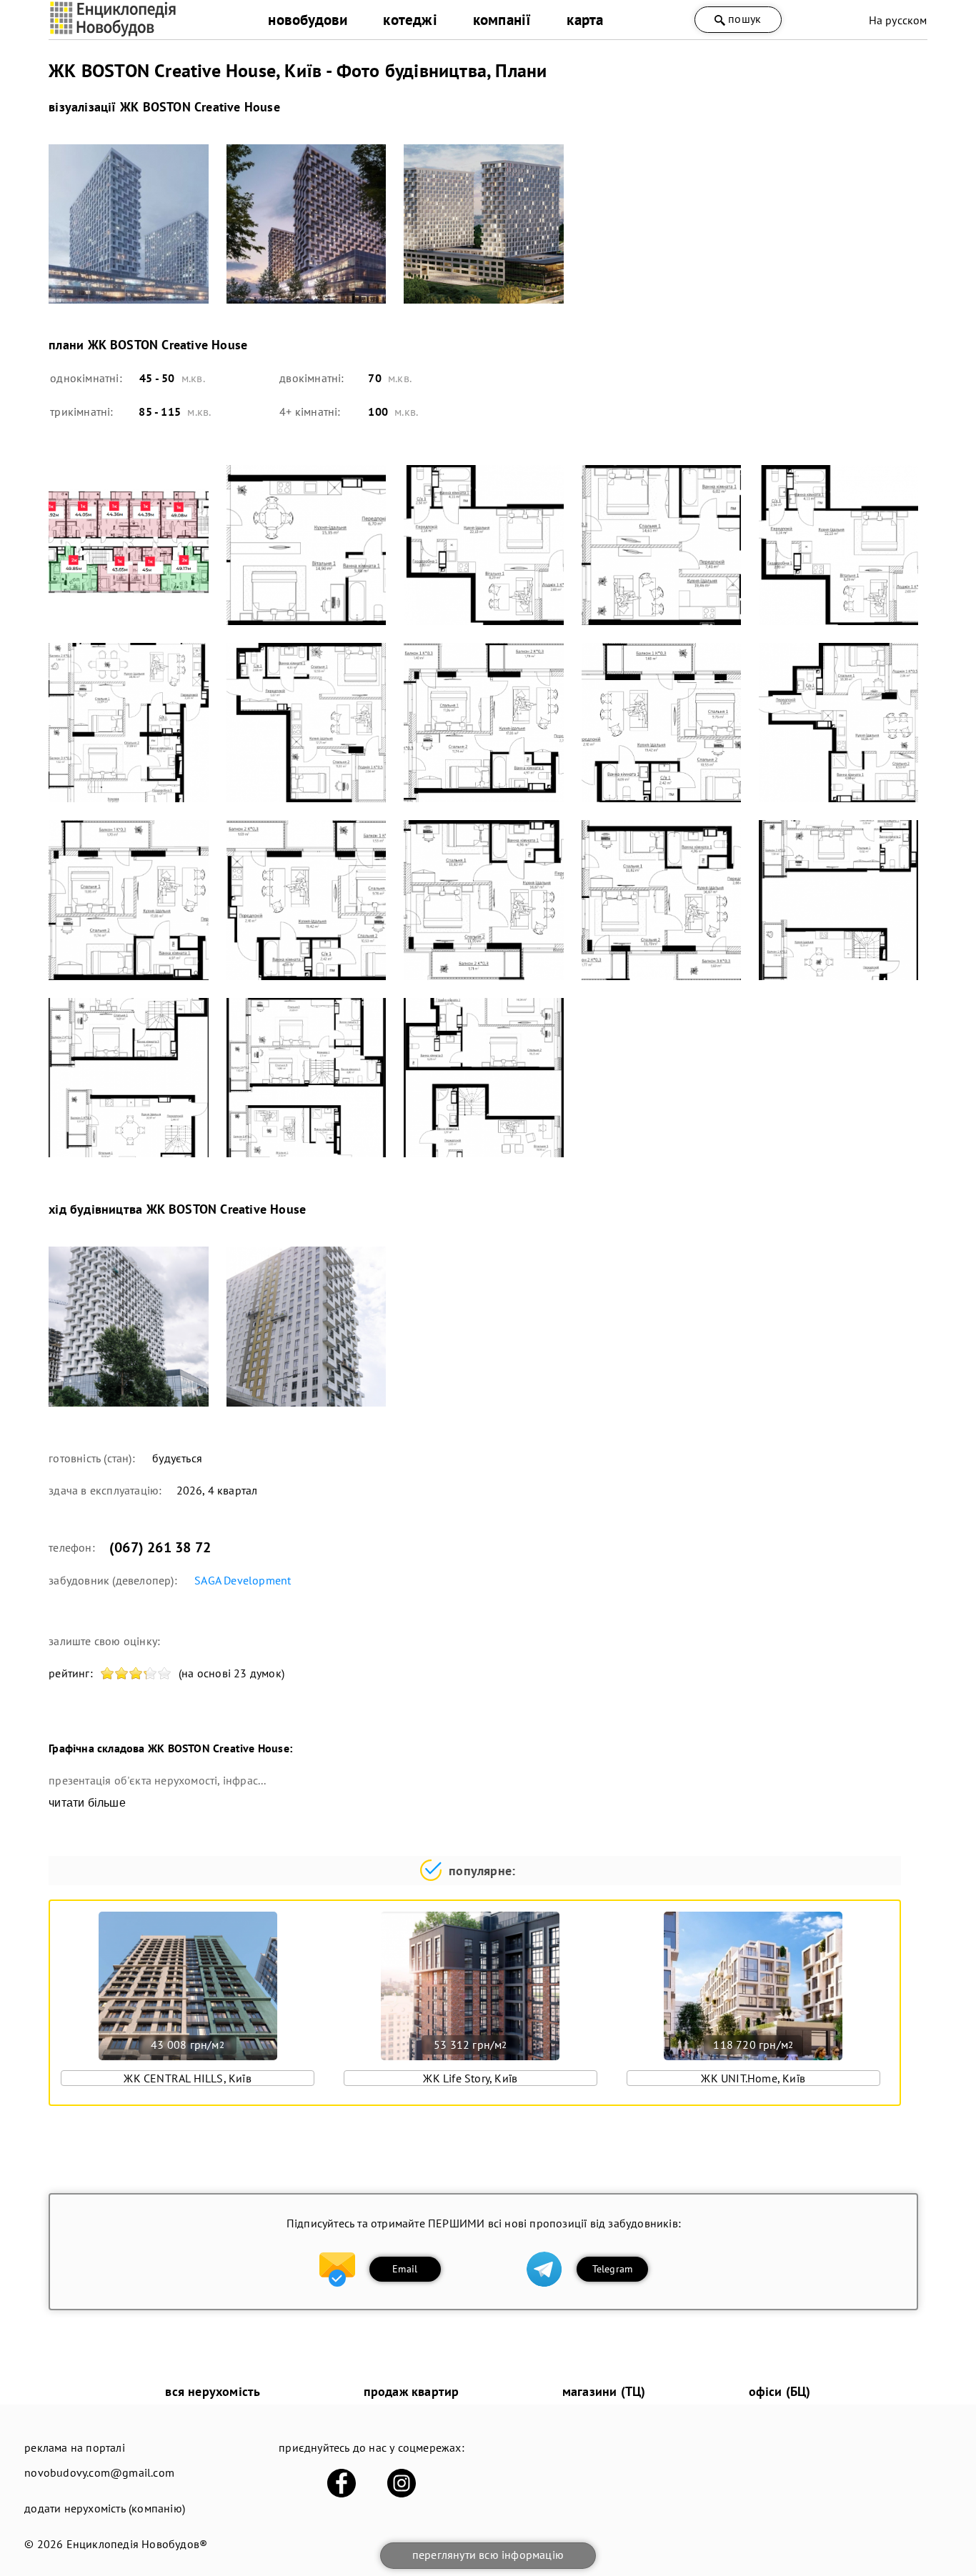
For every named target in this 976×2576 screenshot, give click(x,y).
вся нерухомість (213, 2391)
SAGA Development (243, 1580)
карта (585, 20)
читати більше (87, 1803)
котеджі (410, 20)
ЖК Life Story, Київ (470, 2078)
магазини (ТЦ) (604, 2391)
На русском (898, 20)
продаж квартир (412, 2391)
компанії (502, 20)
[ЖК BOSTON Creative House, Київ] (128, 224)
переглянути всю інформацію (488, 2555)
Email (405, 2269)
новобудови (308, 20)
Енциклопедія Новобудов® (137, 2544)
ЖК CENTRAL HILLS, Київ (187, 2078)
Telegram (613, 2269)
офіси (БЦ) (780, 2391)
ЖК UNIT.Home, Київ (753, 2078)
